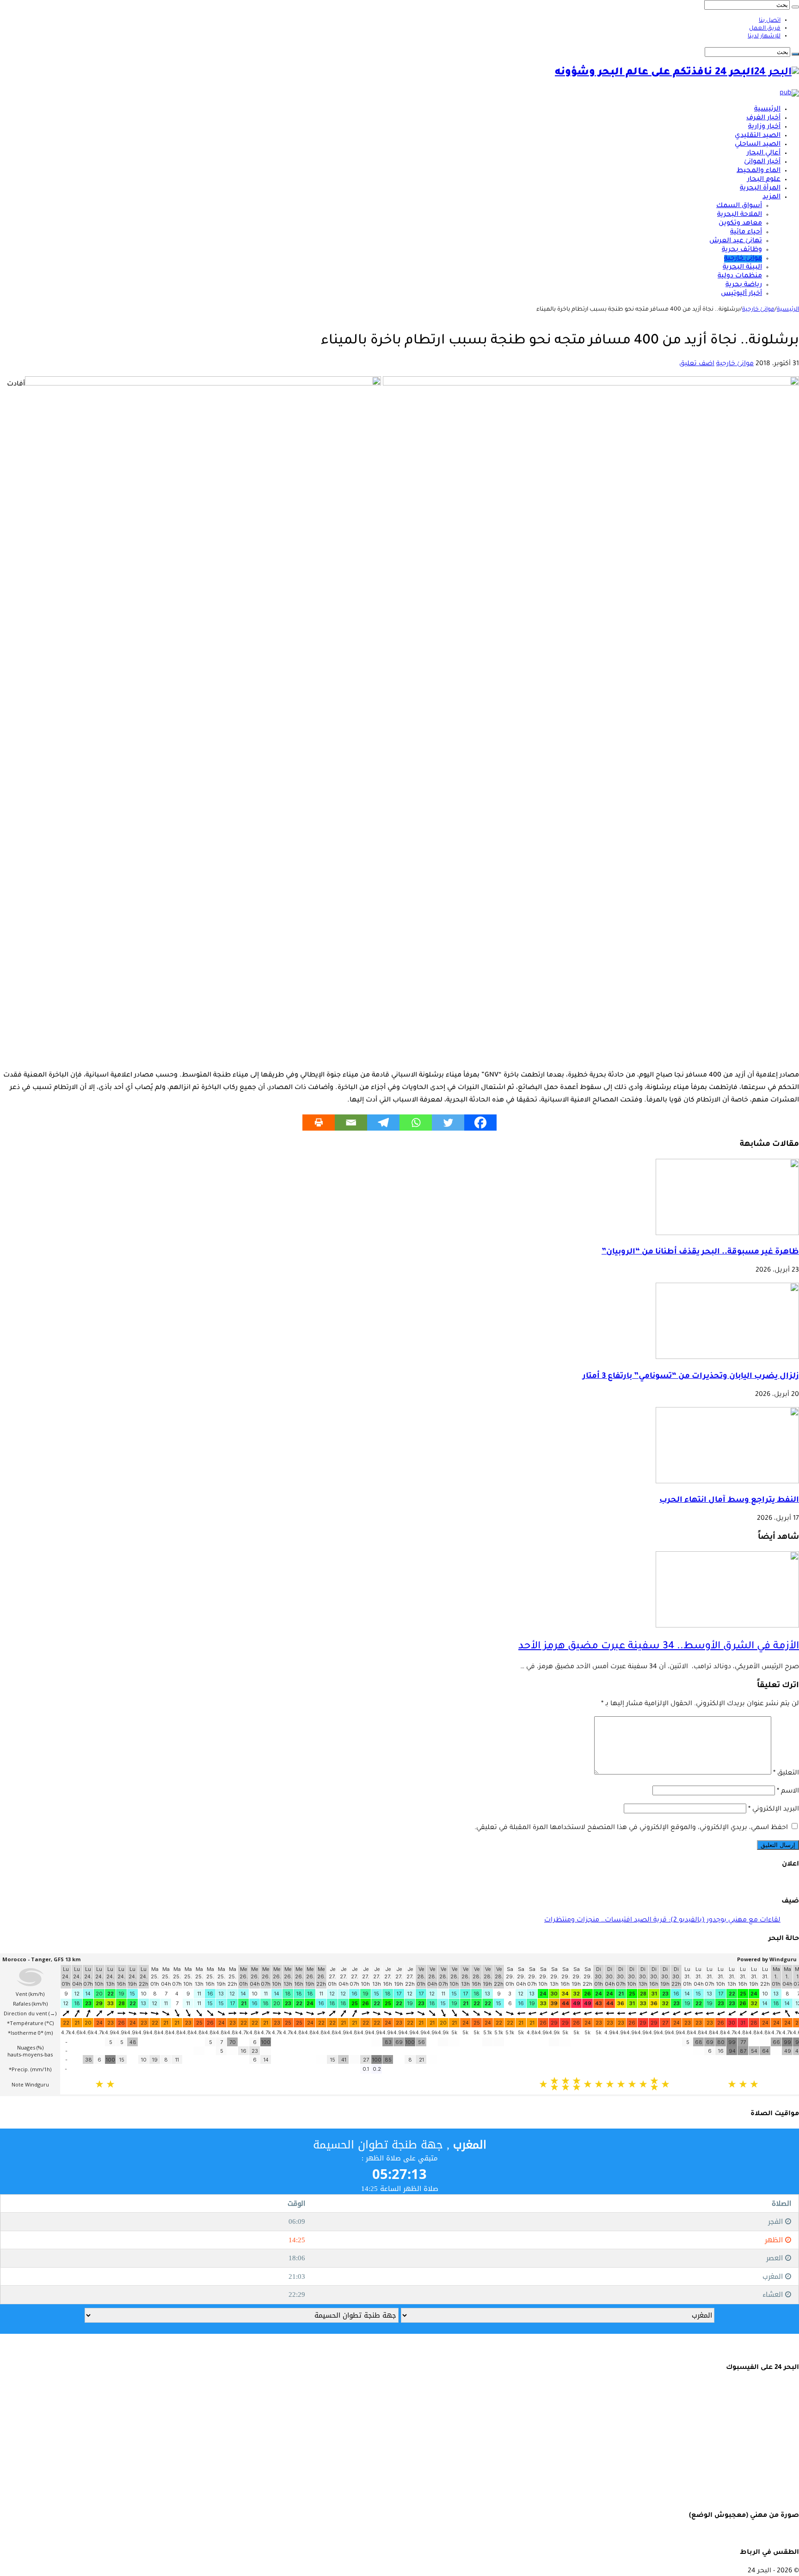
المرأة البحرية (760, 189)
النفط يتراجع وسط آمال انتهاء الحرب (729, 1501)
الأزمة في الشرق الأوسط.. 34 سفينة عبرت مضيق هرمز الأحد (659, 1647)
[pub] (789, 93)
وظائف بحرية (742, 250)
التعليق (786, 1774)
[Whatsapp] (416, 1123)
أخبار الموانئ (762, 162)
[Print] (319, 1123)
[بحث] (795, 7)
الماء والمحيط (759, 171)
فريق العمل (765, 29)
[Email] (351, 1123)
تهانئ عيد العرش (736, 241)
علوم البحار (764, 180)
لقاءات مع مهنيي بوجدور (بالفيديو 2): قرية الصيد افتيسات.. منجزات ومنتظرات (662, 1921)
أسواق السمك (739, 206)
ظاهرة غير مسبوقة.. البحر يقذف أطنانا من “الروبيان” (700, 1252)
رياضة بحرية (744, 285)
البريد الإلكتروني (774, 1810)
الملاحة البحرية (740, 215)
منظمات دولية (740, 276)
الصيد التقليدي (758, 136)
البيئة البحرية (742, 268)
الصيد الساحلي (758, 145)
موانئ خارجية (743, 259)
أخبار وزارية (764, 127)
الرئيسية (767, 110)
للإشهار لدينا (764, 37)
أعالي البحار (764, 153)
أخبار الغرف (763, 118)
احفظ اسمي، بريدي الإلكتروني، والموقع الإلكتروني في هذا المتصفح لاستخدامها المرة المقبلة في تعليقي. (631, 1828)
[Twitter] (448, 1123)
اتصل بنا (770, 21)
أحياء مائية (746, 233)
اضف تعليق (697, 364)
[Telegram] (383, 1123)
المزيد (771, 197)
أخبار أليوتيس (741, 294)
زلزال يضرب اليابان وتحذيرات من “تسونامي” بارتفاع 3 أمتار (691, 1377)
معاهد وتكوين (740, 224)
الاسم (788, 1792)
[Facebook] (480, 1123)
